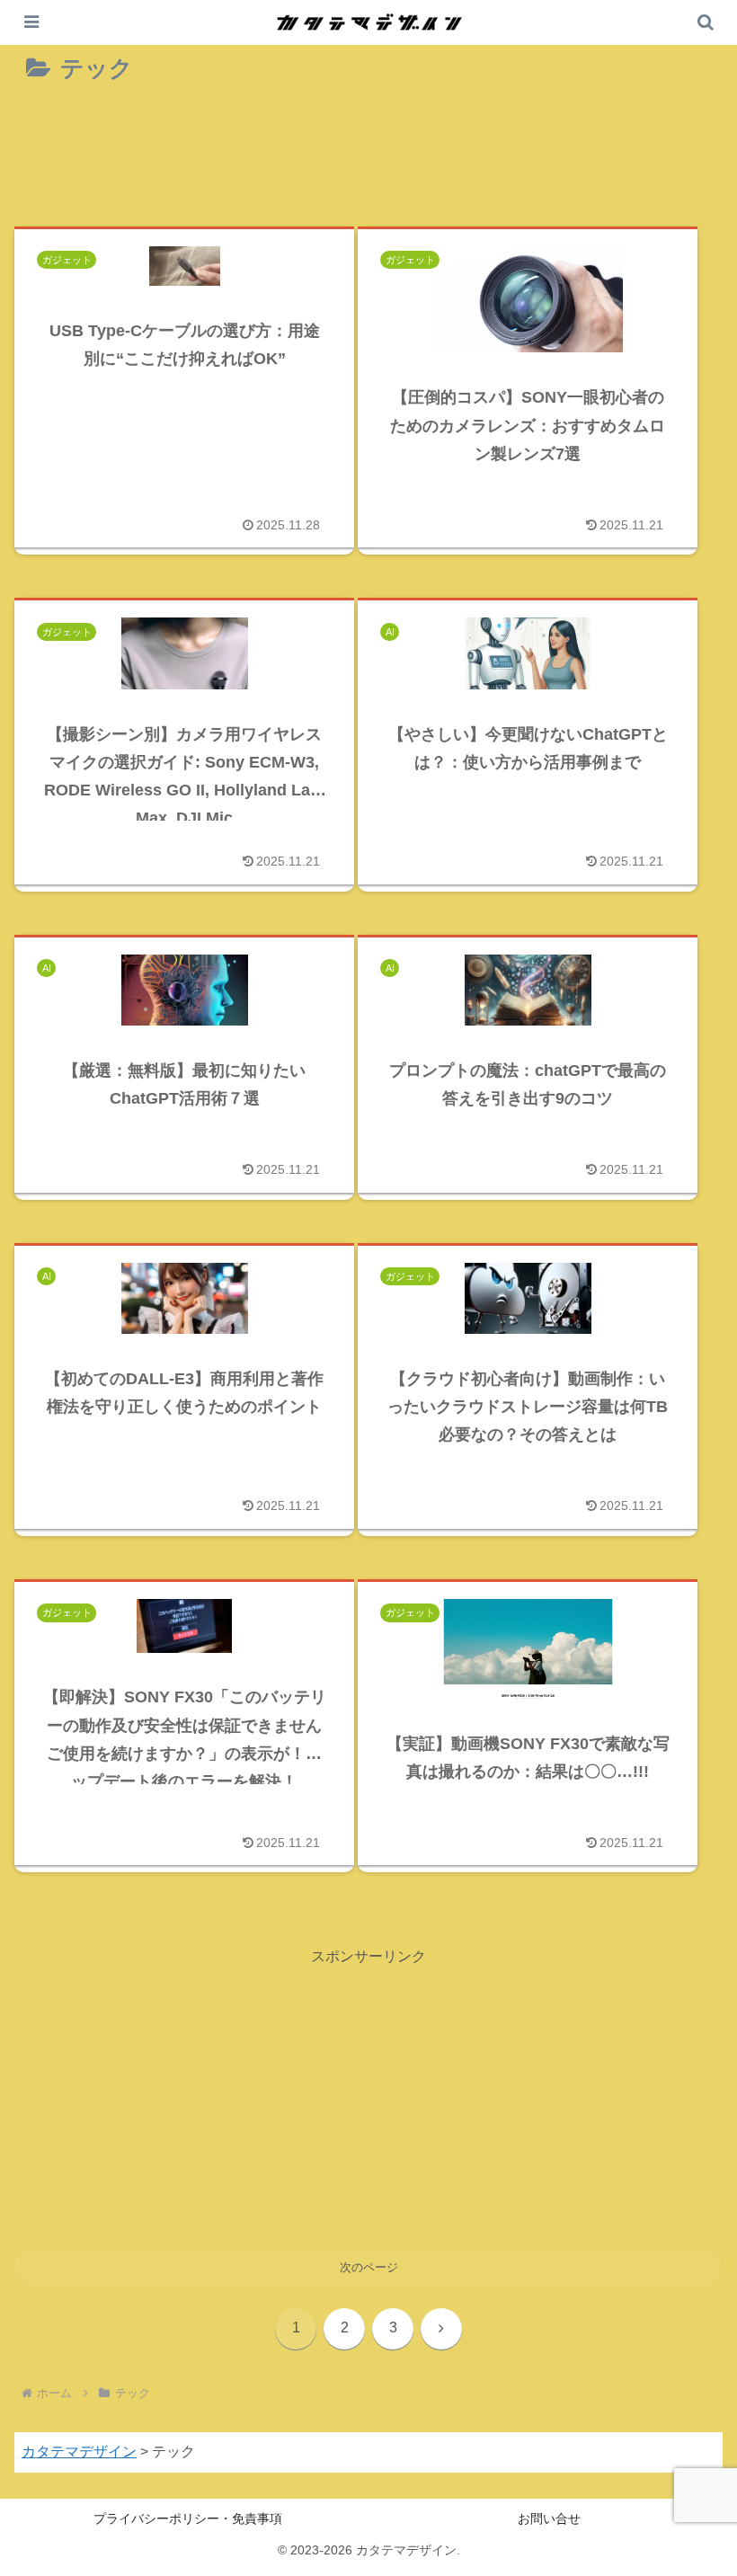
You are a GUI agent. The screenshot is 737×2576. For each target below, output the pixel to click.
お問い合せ (549, 2518)
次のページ (369, 2267)
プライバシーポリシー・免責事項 (188, 2518)
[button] (682, 2133)
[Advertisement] (368, 160)
